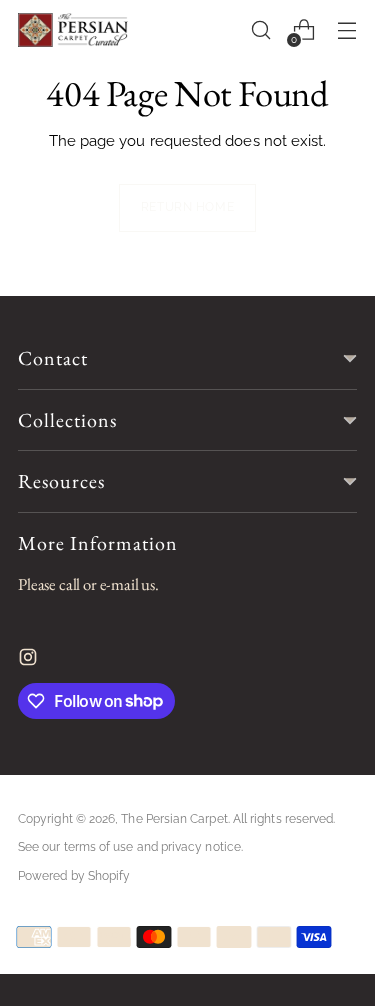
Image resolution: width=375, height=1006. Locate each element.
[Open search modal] (260, 30)
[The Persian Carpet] (73, 30)
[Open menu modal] (346, 30)
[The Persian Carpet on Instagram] (30, 662)
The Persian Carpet (174, 819)
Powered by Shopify (74, 876)
